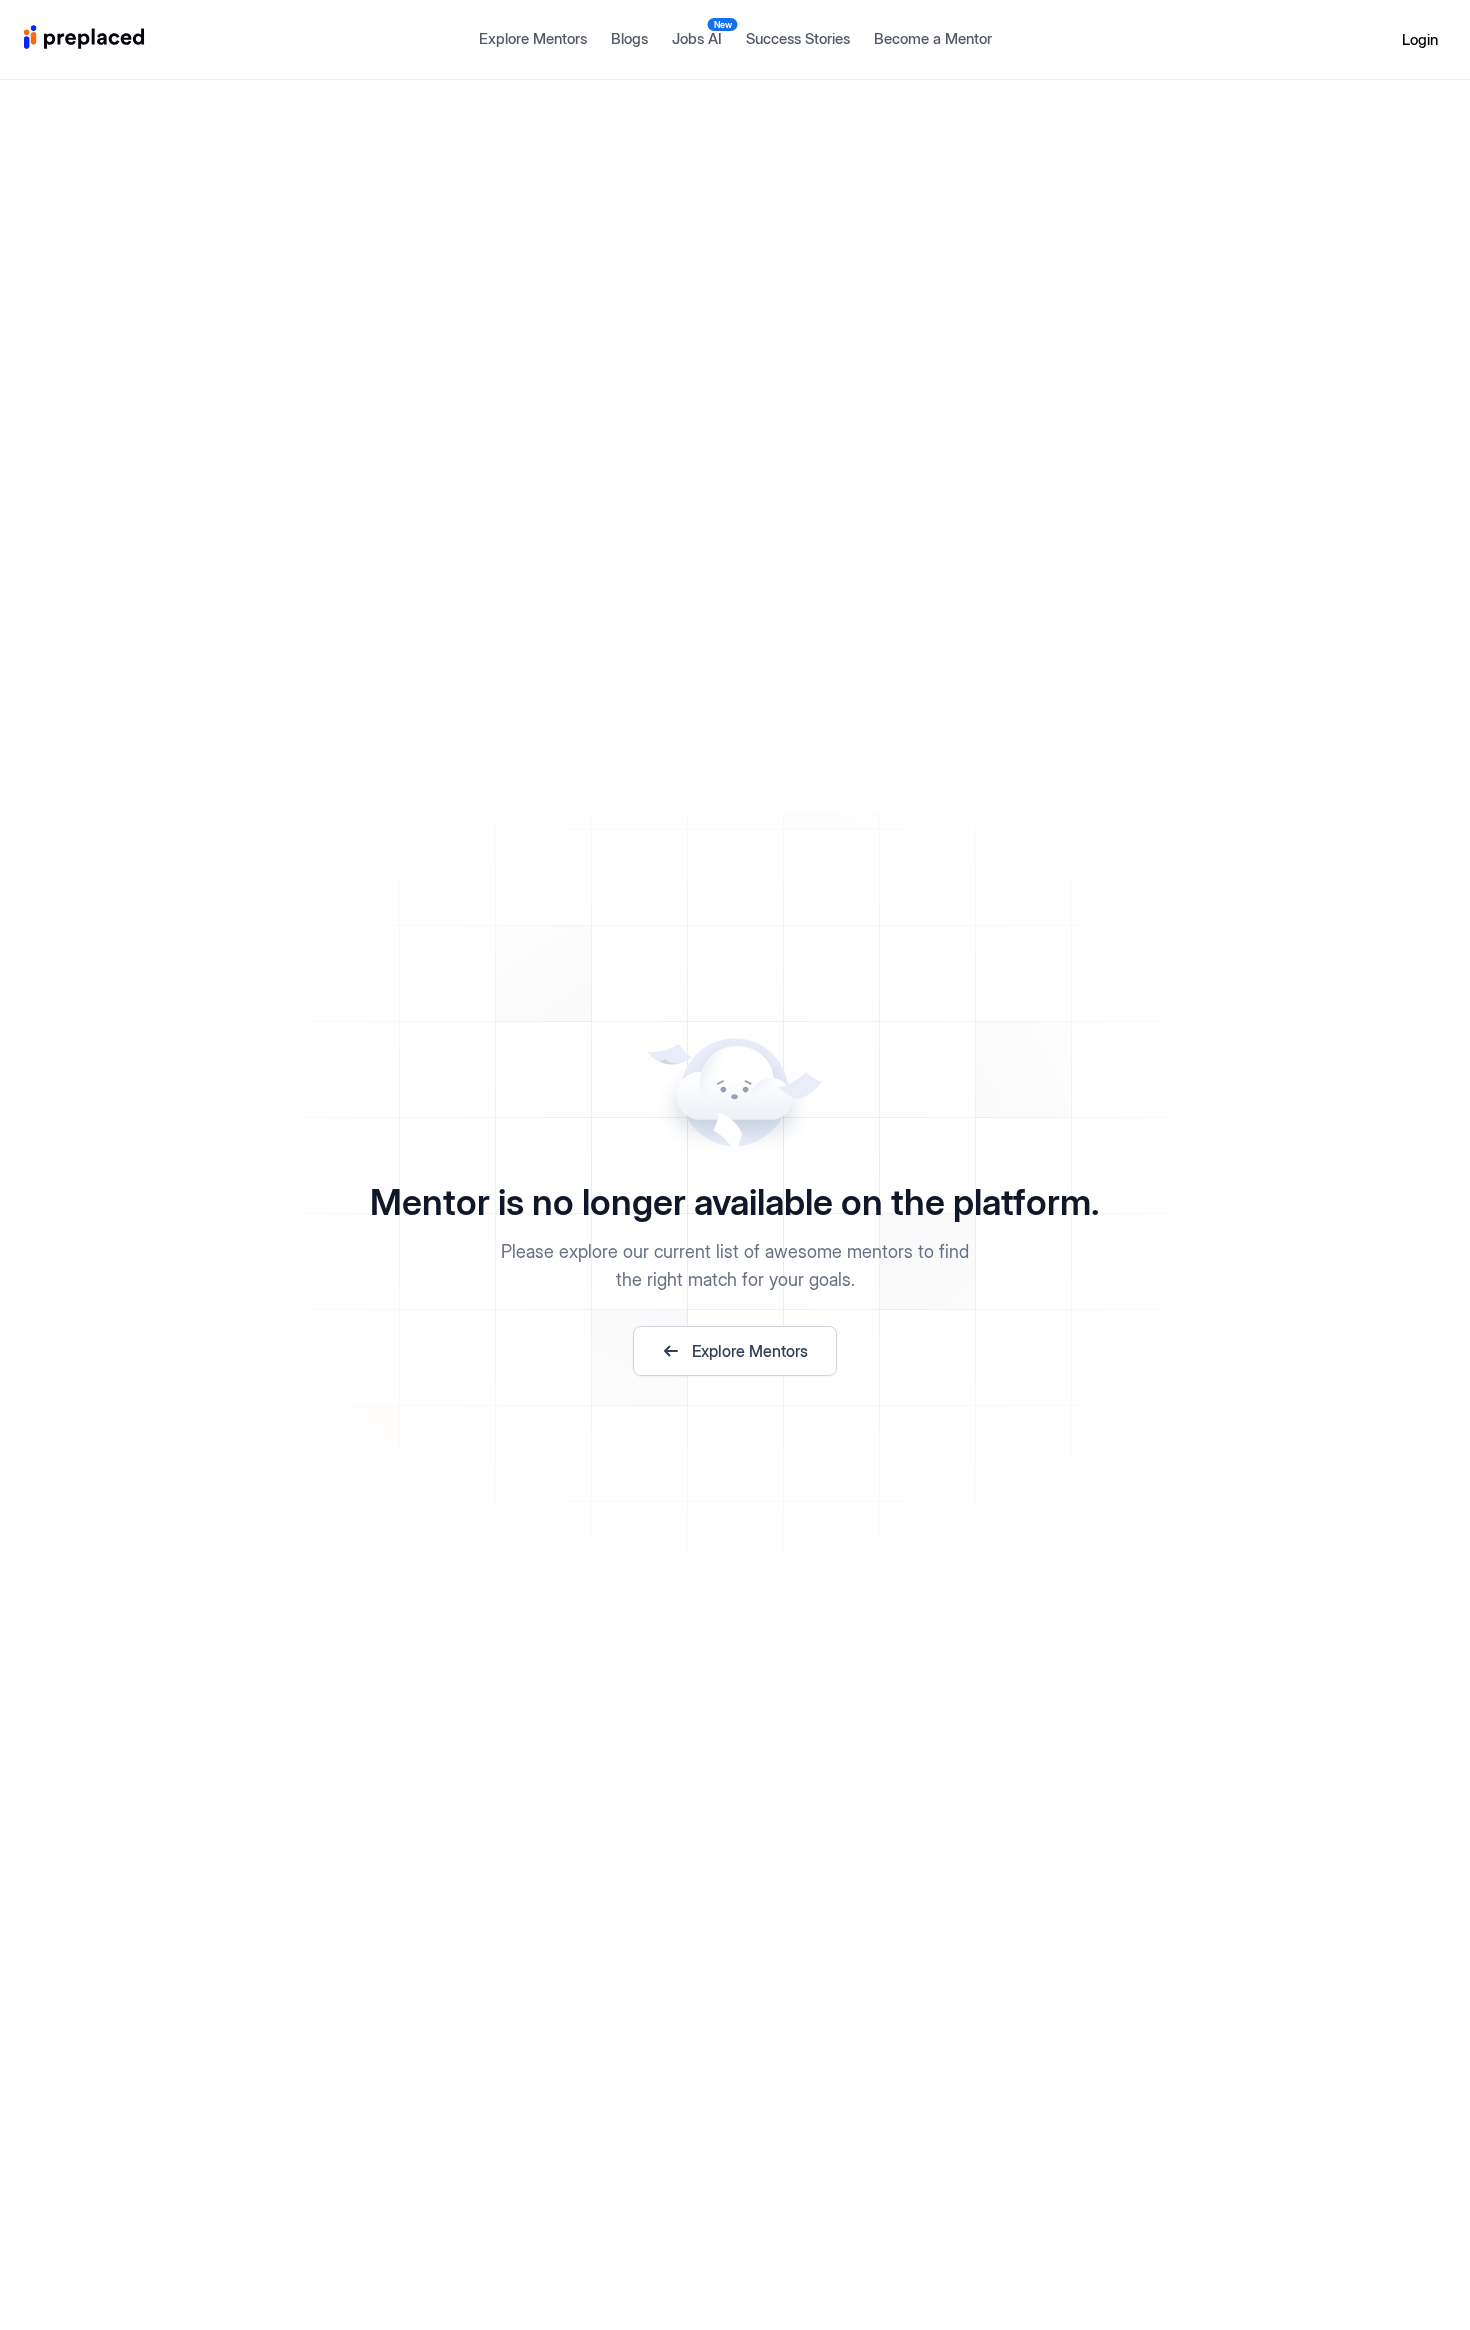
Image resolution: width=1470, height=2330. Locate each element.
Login (1420, 39)
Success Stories (798, 38)
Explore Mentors (533, 38)
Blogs (629, 38)
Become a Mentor (933, 38)
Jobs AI (702, 33)
